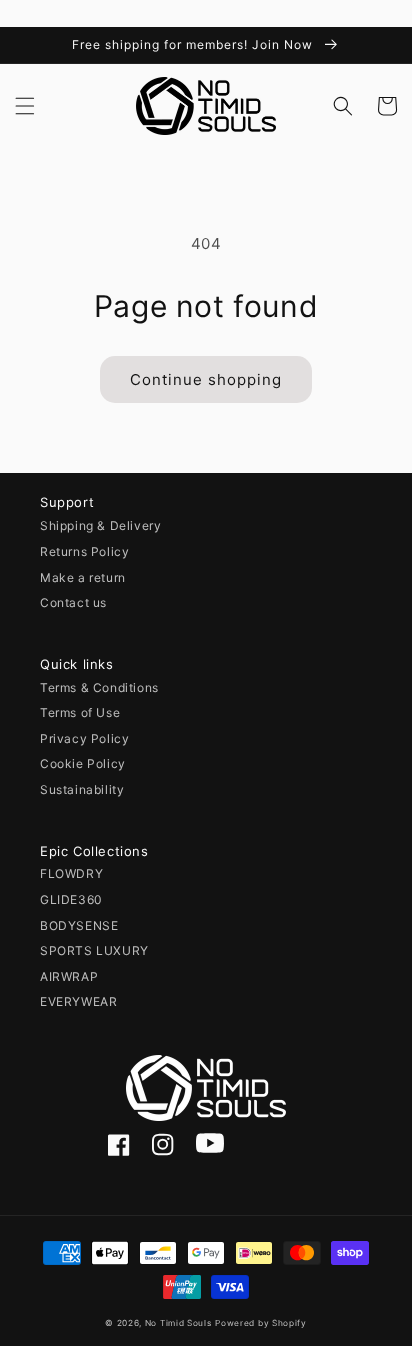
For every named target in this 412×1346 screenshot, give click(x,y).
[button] (25, 106)
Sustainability (82, 789)
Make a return (83, 577)
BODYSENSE (79, 925)
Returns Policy (84, 551)
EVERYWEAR (78, 1001)
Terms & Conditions (99, 687)
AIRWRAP (69, 976)
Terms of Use (80, 712)
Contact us (73, 602)
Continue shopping (206, 379)
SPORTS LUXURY (94, 950)
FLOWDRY (71, 873)
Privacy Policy (84, 738)
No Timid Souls (178, 1323)
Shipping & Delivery (100, 525)
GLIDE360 (71, 899)
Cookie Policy (83, 763)
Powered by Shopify (261, 1323)
